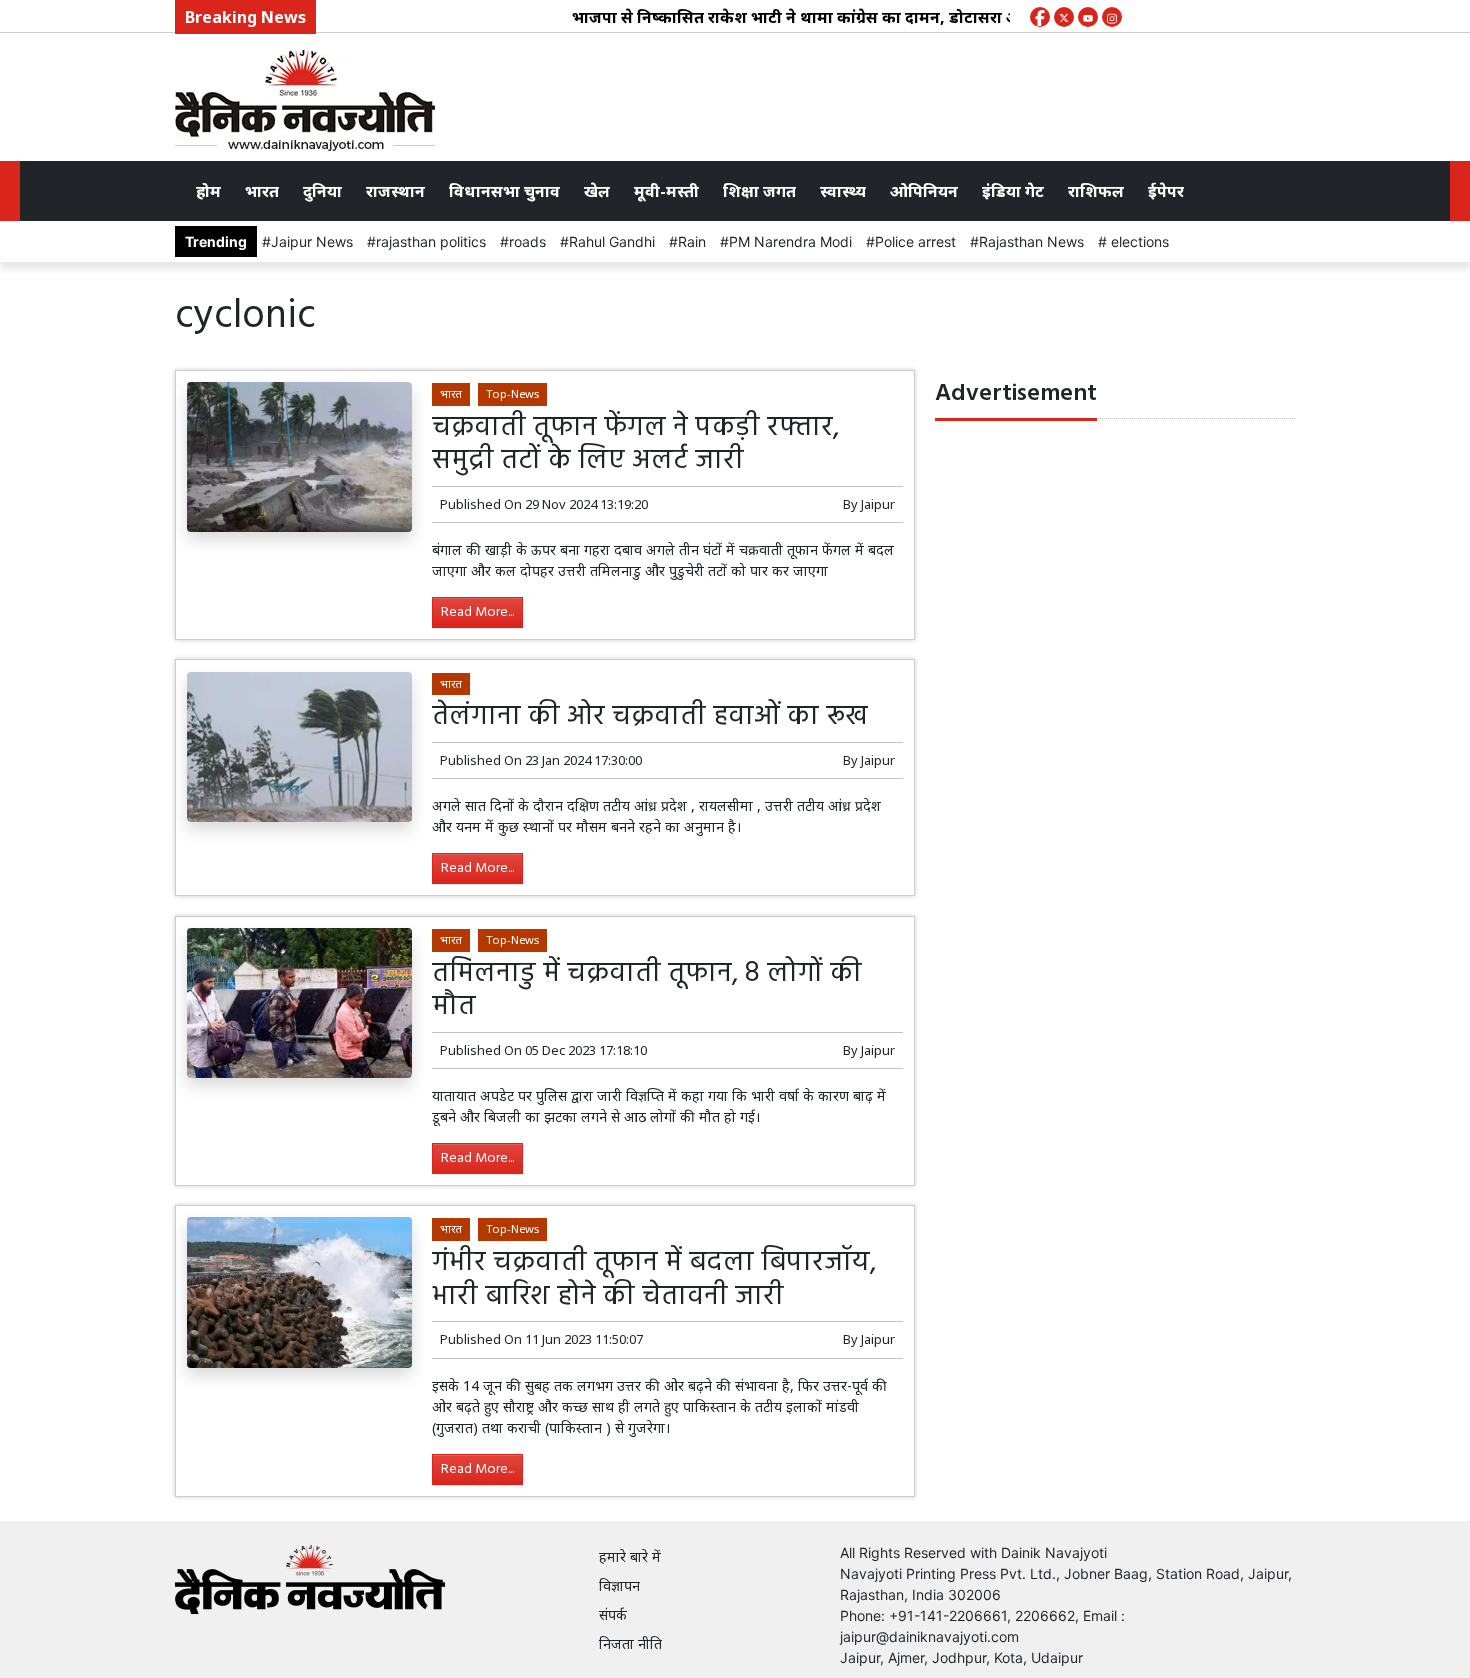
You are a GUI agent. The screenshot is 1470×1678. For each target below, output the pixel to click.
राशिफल (1096, 191)
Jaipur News (312, 241)
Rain (692, 241)
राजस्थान (395, 191)
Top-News (512, 393)
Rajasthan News (1031, 241)
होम (208, 191)
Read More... (477, 612)
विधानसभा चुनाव (504, 191)
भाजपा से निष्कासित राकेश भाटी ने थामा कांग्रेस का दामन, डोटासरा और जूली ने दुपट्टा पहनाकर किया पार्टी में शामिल (916, 17)
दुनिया (322, 191)
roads (527, 241)
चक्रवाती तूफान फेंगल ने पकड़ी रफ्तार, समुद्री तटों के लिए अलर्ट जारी (635, 444)
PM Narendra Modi (790, 241)
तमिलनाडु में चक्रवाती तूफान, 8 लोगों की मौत (647, 990)
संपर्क (613, 1614)
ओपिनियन (924, 191)
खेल (597, 191)
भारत (262, 191)
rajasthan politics (431, 241)
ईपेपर (1166, 191)
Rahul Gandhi (612, 241)
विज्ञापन (619, 1585)
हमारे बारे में (630, 1556)
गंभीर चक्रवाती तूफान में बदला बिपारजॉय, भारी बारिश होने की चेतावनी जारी (654, 1279)
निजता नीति (630, 1643)
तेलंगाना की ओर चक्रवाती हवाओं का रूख (653, 716)
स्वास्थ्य (843, 191)
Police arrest (915, 241)
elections (1138, 241)
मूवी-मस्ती (666, 191)
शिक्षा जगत (759, 191)
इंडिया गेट (1013, 191)
